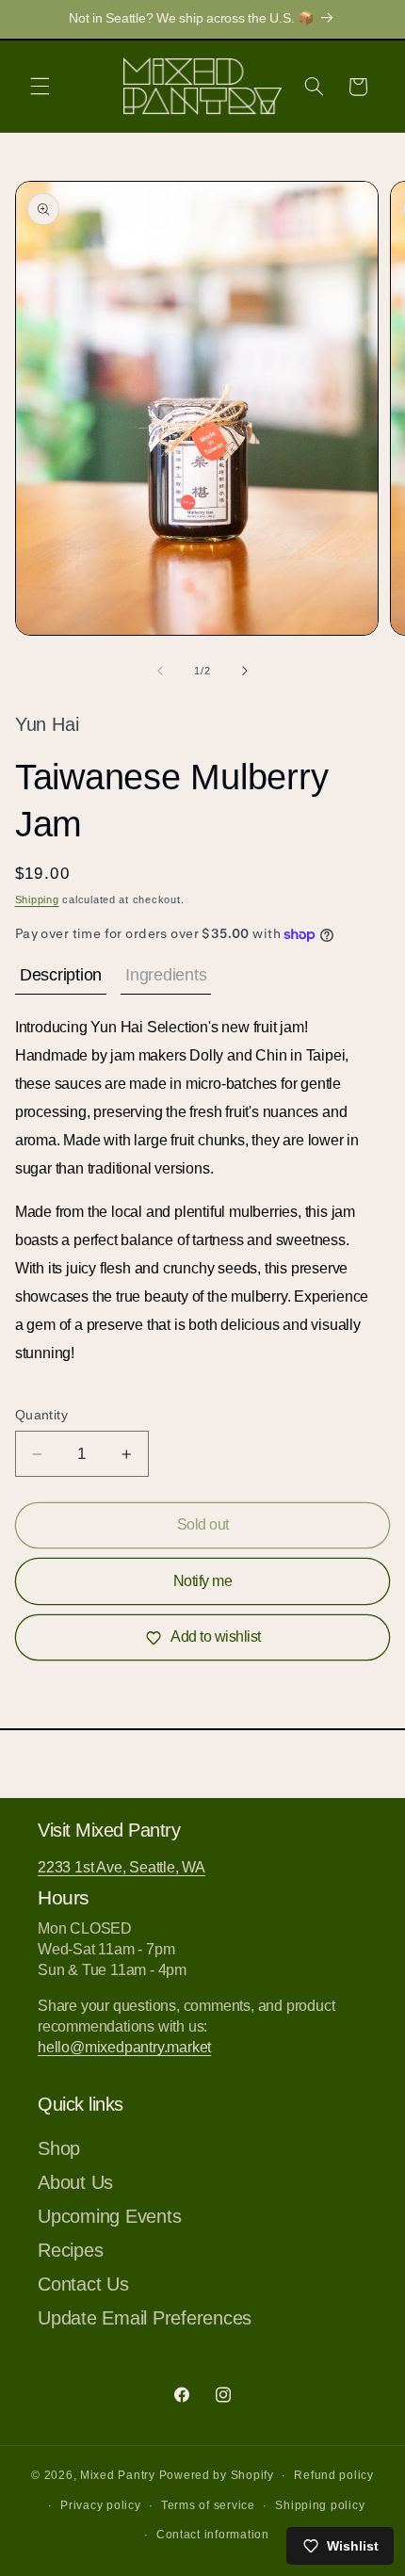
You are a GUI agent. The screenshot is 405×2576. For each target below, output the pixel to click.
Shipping (37, 899)
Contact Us (83, 2284)
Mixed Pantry (118, 2475)
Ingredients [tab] (166, 975)
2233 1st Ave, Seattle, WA (121, 1867)
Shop (59, 2148)
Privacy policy (100, 2505)
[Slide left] (160, 671)
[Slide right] (245, 671)
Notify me (203, 1581)
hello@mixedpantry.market (124, 2047)
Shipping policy (320, 2505)
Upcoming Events (109, 2216)
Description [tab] (61, 975)
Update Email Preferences (145, 2318)
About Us (75, 2182)
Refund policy (334, 2475)
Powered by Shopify (217, 2475)
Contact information (213, 2535)
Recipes (70, 2250)
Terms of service (208, 2505)
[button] (40, 87)
